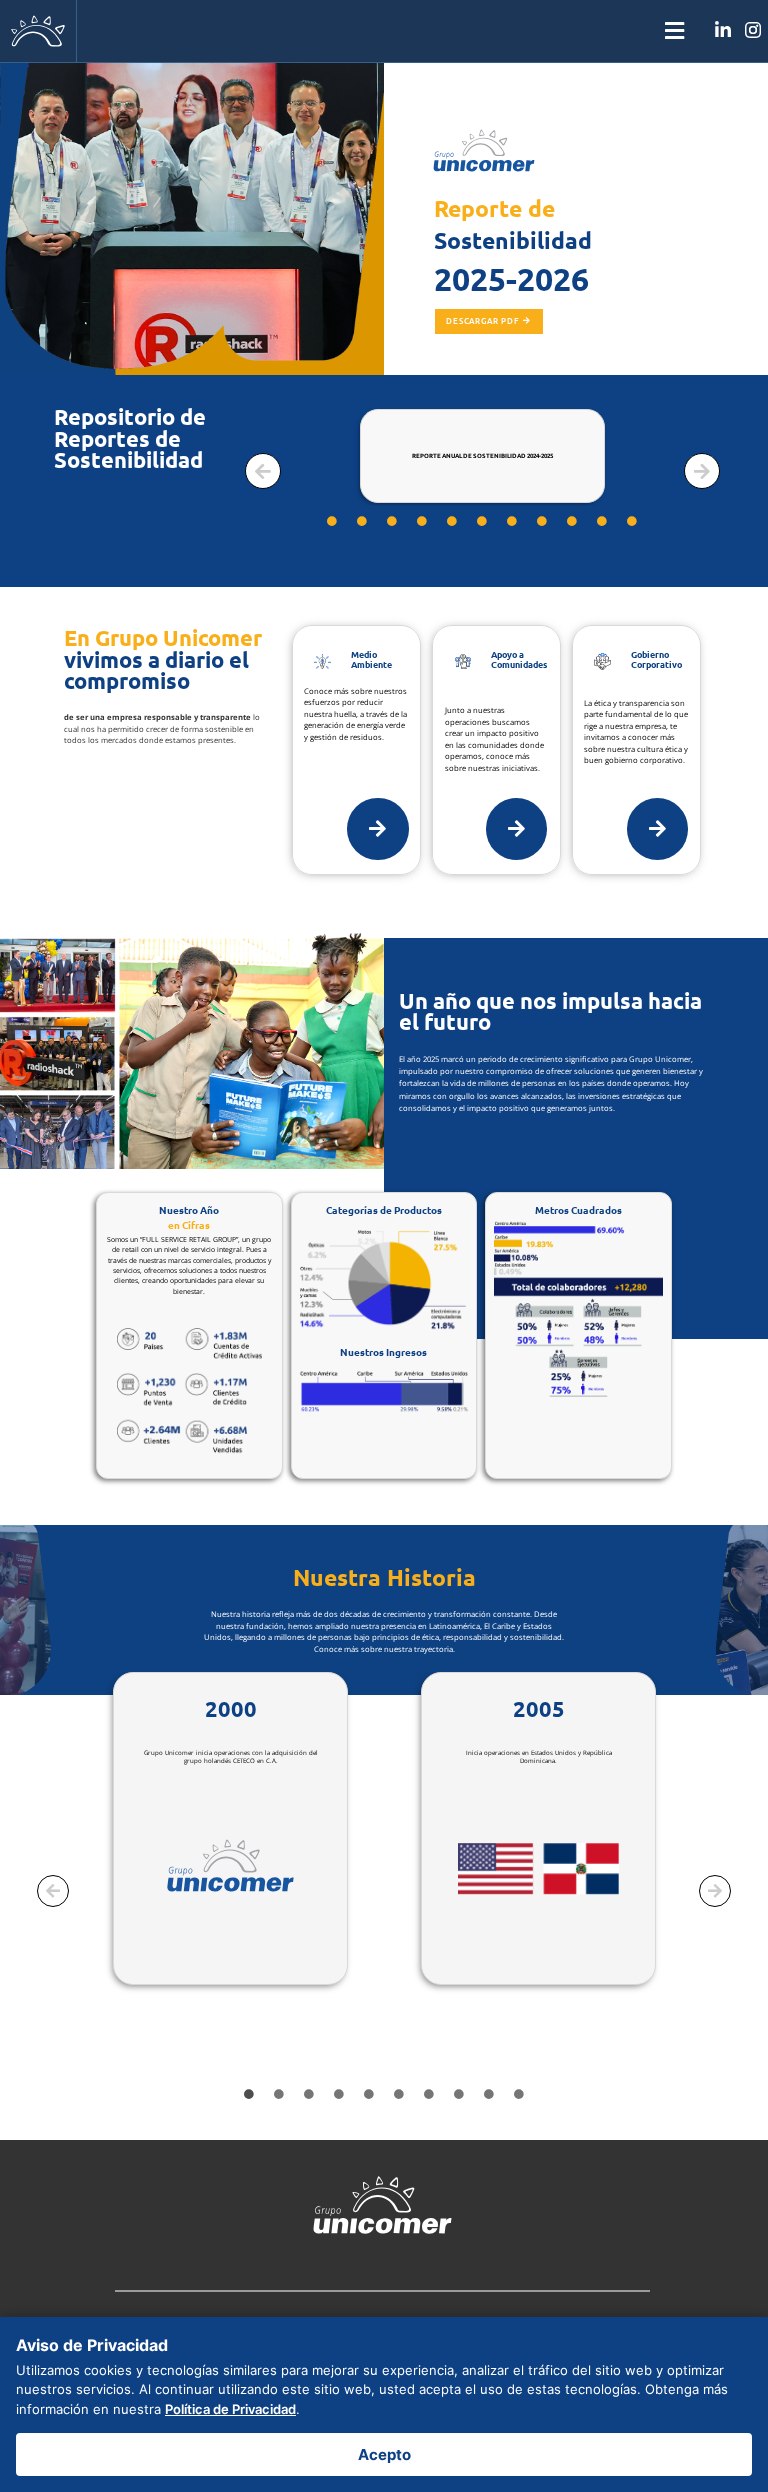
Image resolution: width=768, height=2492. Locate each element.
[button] (384, 31)
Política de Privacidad (230, 2409)
